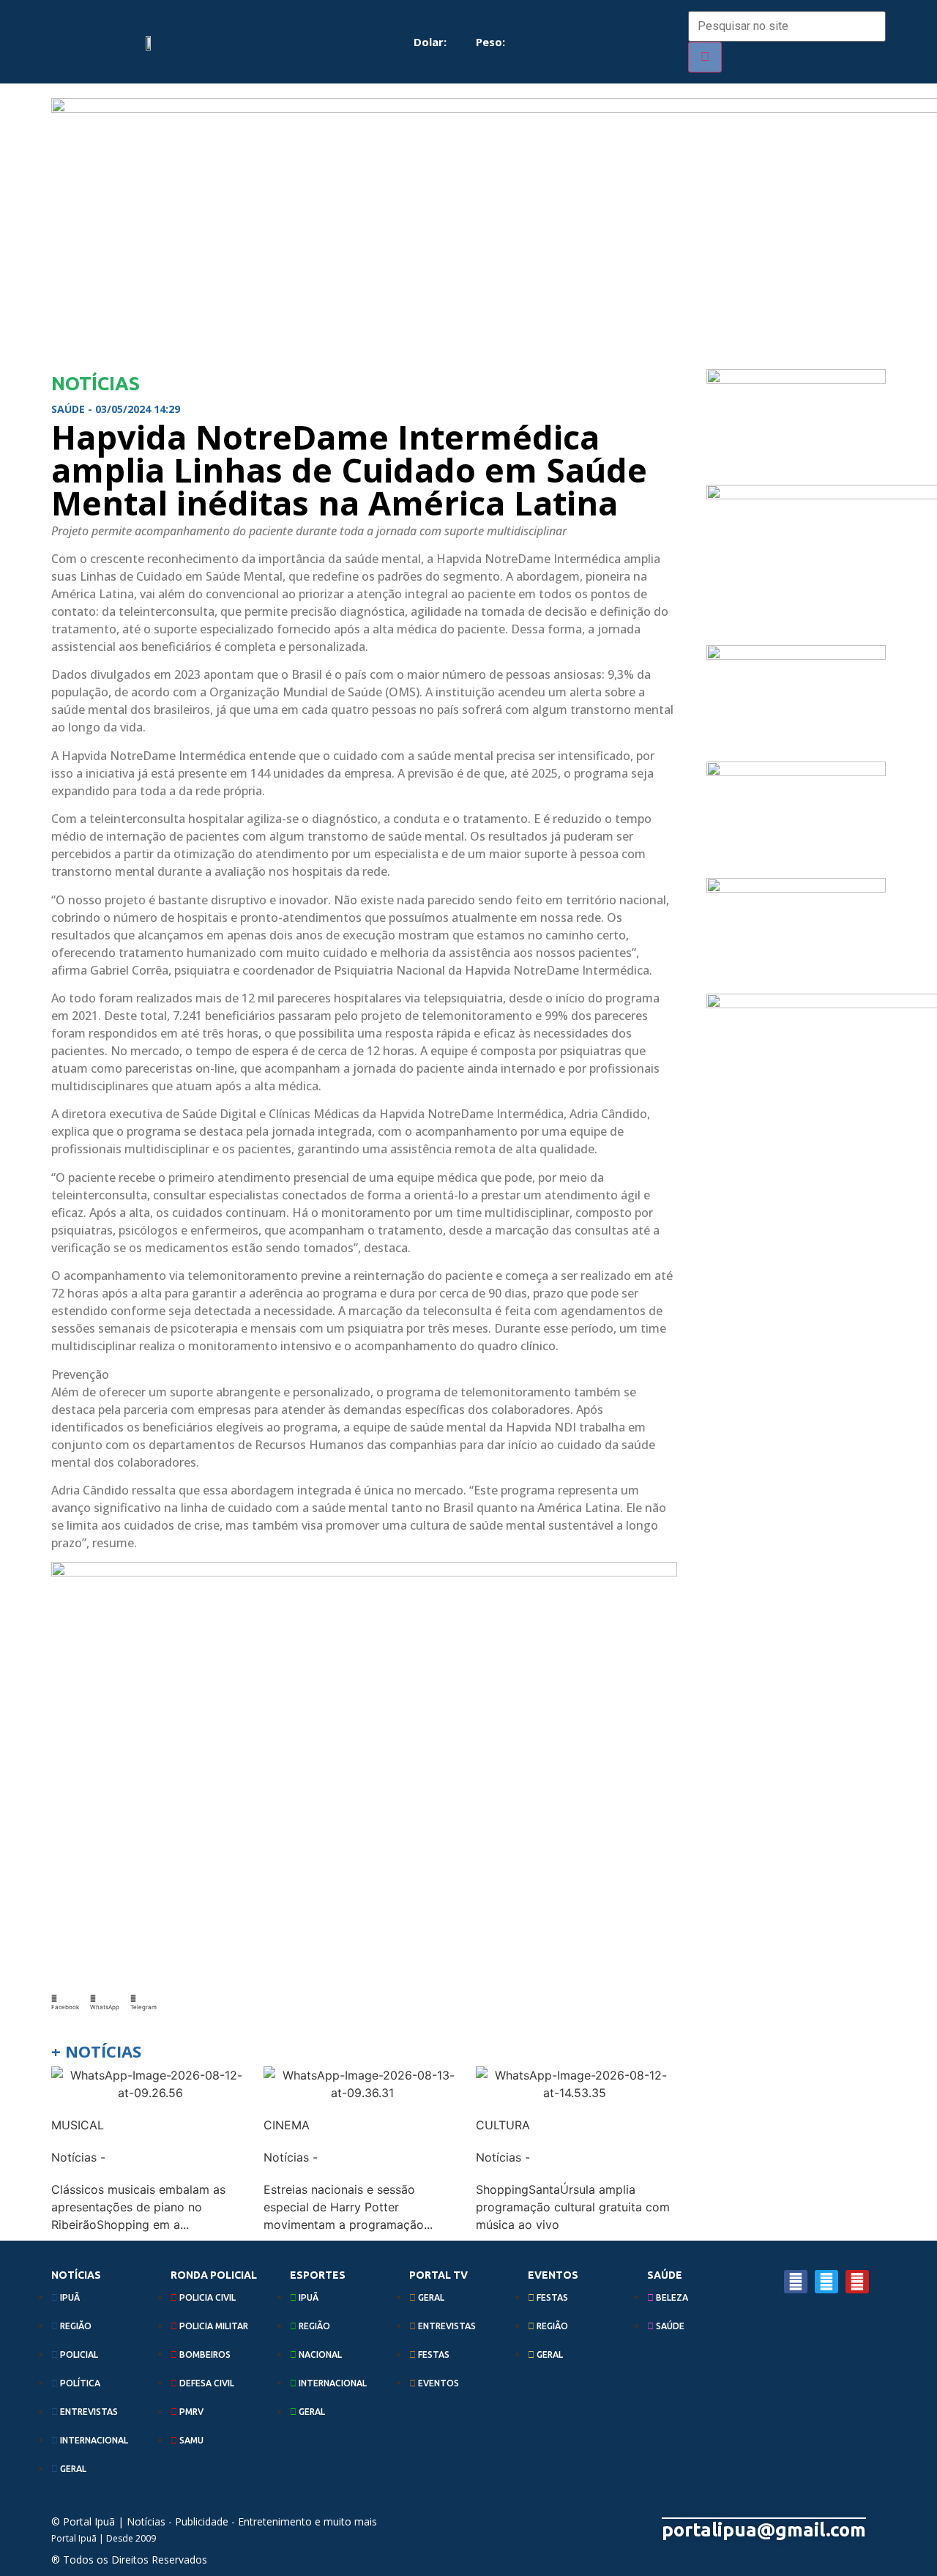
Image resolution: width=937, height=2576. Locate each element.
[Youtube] (857, 2282)
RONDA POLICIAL (214, 2275)
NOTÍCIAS (76, 2275)
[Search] (705, 57)
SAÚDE (665, 2275)
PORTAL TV (438, 2275)
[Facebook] (796, 2282)
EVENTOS (553, 2275)
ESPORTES (318, 2275)
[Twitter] (826, 2282)
